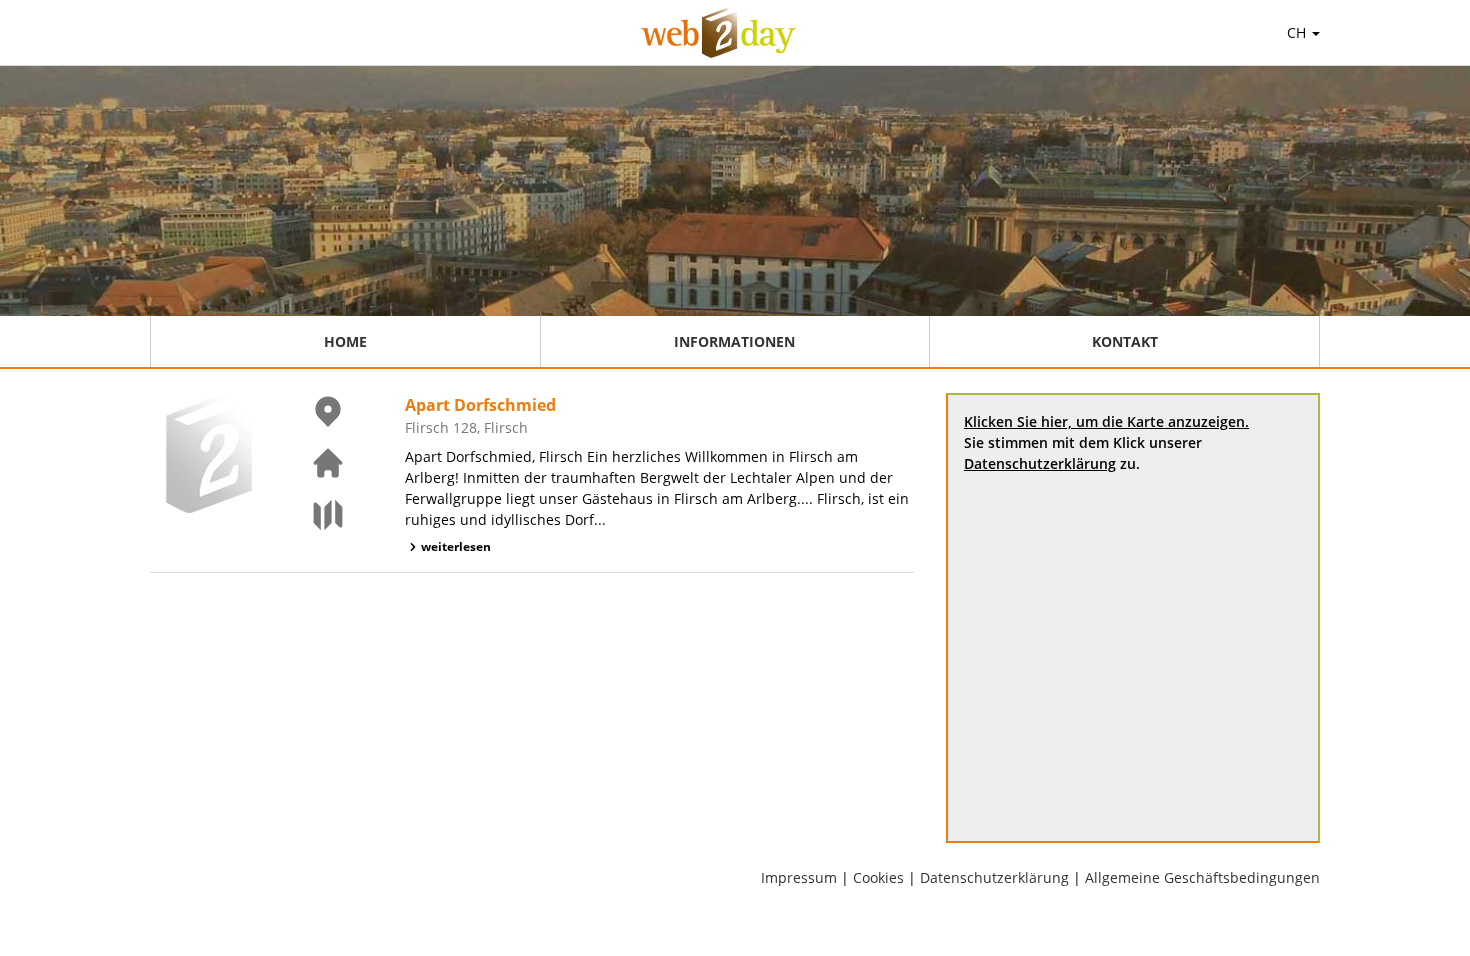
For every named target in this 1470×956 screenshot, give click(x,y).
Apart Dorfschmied (480, 405)
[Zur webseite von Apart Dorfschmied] (316, 463)
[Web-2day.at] (718, 33)
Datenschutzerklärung (1040, 463)
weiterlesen (456, 546)
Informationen (734, 341)
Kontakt (1125, 341)
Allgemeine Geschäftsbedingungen (1202, 877)
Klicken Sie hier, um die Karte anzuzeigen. (1106, 421)
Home (345, 341)
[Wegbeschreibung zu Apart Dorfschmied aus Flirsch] (316, 515)
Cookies (878, 877)
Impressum (799, 877)
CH (1298, 32)
